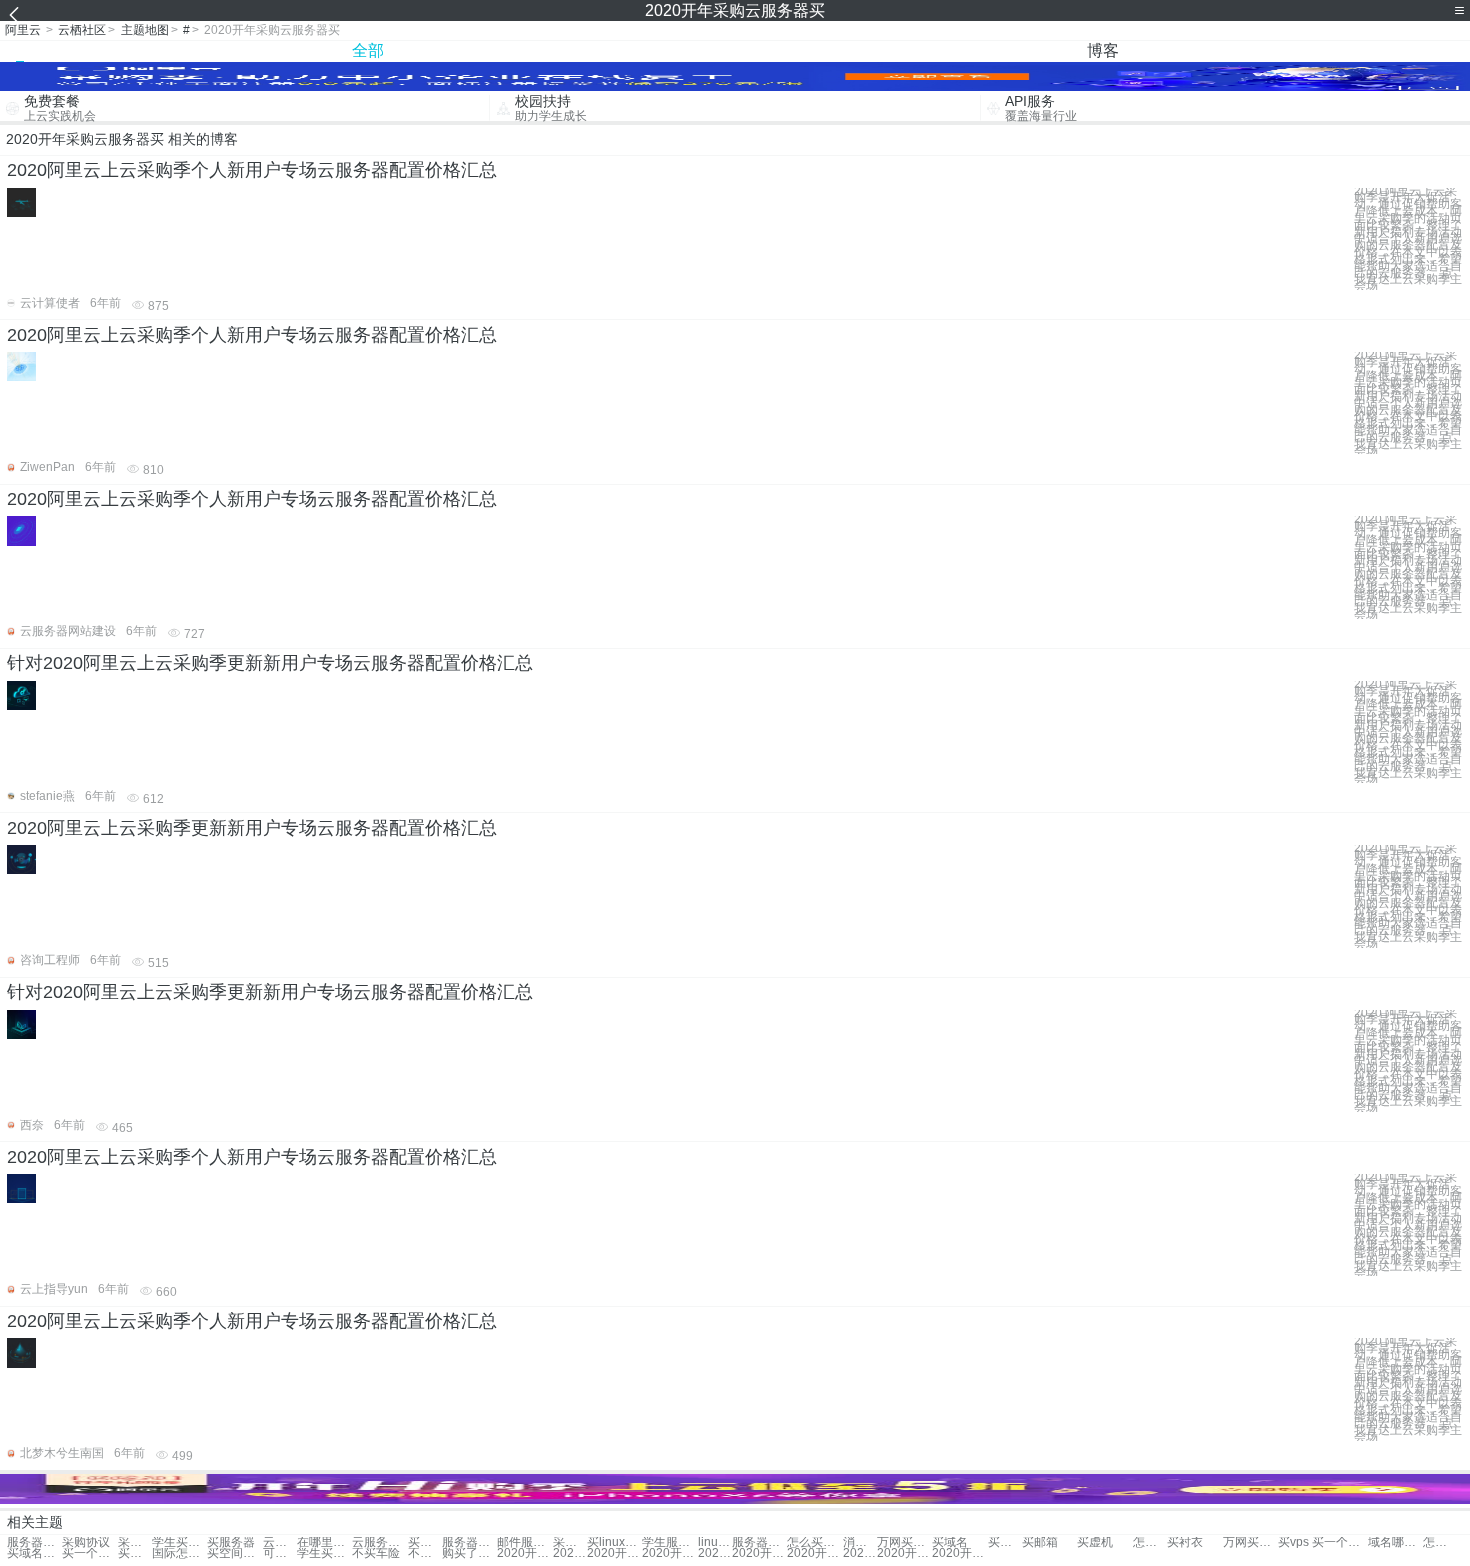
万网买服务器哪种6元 (904, 1542)
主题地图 (145, 30)
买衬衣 (1185, 1542)
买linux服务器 (614, 1542)
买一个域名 (1339, 1542)
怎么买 (1150, 1542)
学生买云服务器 (179, 1542)
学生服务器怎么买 (669, 1542)
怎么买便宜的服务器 (814, 1542)
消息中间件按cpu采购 (860, 1542)
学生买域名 (324, 1553)
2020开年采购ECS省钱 (570, 1553)
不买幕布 (425, 1553)
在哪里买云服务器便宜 (324, 1542)
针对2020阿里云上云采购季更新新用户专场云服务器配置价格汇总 (270, 663)
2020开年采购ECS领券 (614, 1553)
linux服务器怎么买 (715, 1542)
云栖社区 (82, 30)
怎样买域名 (1440, 1542)
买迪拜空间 (135, 1553)
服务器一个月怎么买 (759, 1542)
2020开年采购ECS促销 (524, 1553)
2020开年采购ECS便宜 (959, 1553)
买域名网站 (34, 1553)
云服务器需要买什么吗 (379, 1542)
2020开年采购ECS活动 (669, 1553)
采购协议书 (570, 1542)
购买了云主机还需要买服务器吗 (469, 1553)
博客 (1103, 50)
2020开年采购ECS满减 (715, 1553)
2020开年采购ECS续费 (814, 1553)
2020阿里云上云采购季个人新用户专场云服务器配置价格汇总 (252, 170)
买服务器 (231, 1542)
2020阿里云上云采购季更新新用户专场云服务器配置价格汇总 (252, 828)
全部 (368, 50)
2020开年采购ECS (759, 1553)
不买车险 (376, 1553)
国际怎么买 (179, 1553)
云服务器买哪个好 (280, 1542)
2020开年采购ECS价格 (904, 1553)
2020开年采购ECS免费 (860, 1553)
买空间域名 (234, 1553)
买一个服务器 (425, 1542)
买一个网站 (89, 1553)
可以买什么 (280, 1553)
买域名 (950, 1542)
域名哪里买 (1395, 1542)
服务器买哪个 (469, 1542)
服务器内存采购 (34, 1542)
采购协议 (86, 1542)
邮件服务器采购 (524, 1542)
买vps (1293, 1542)
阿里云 (23, 30)
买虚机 (1095, 1542)
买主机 (1005, 1542)
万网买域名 (1250, 1542)
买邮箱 (1040, 1542)
